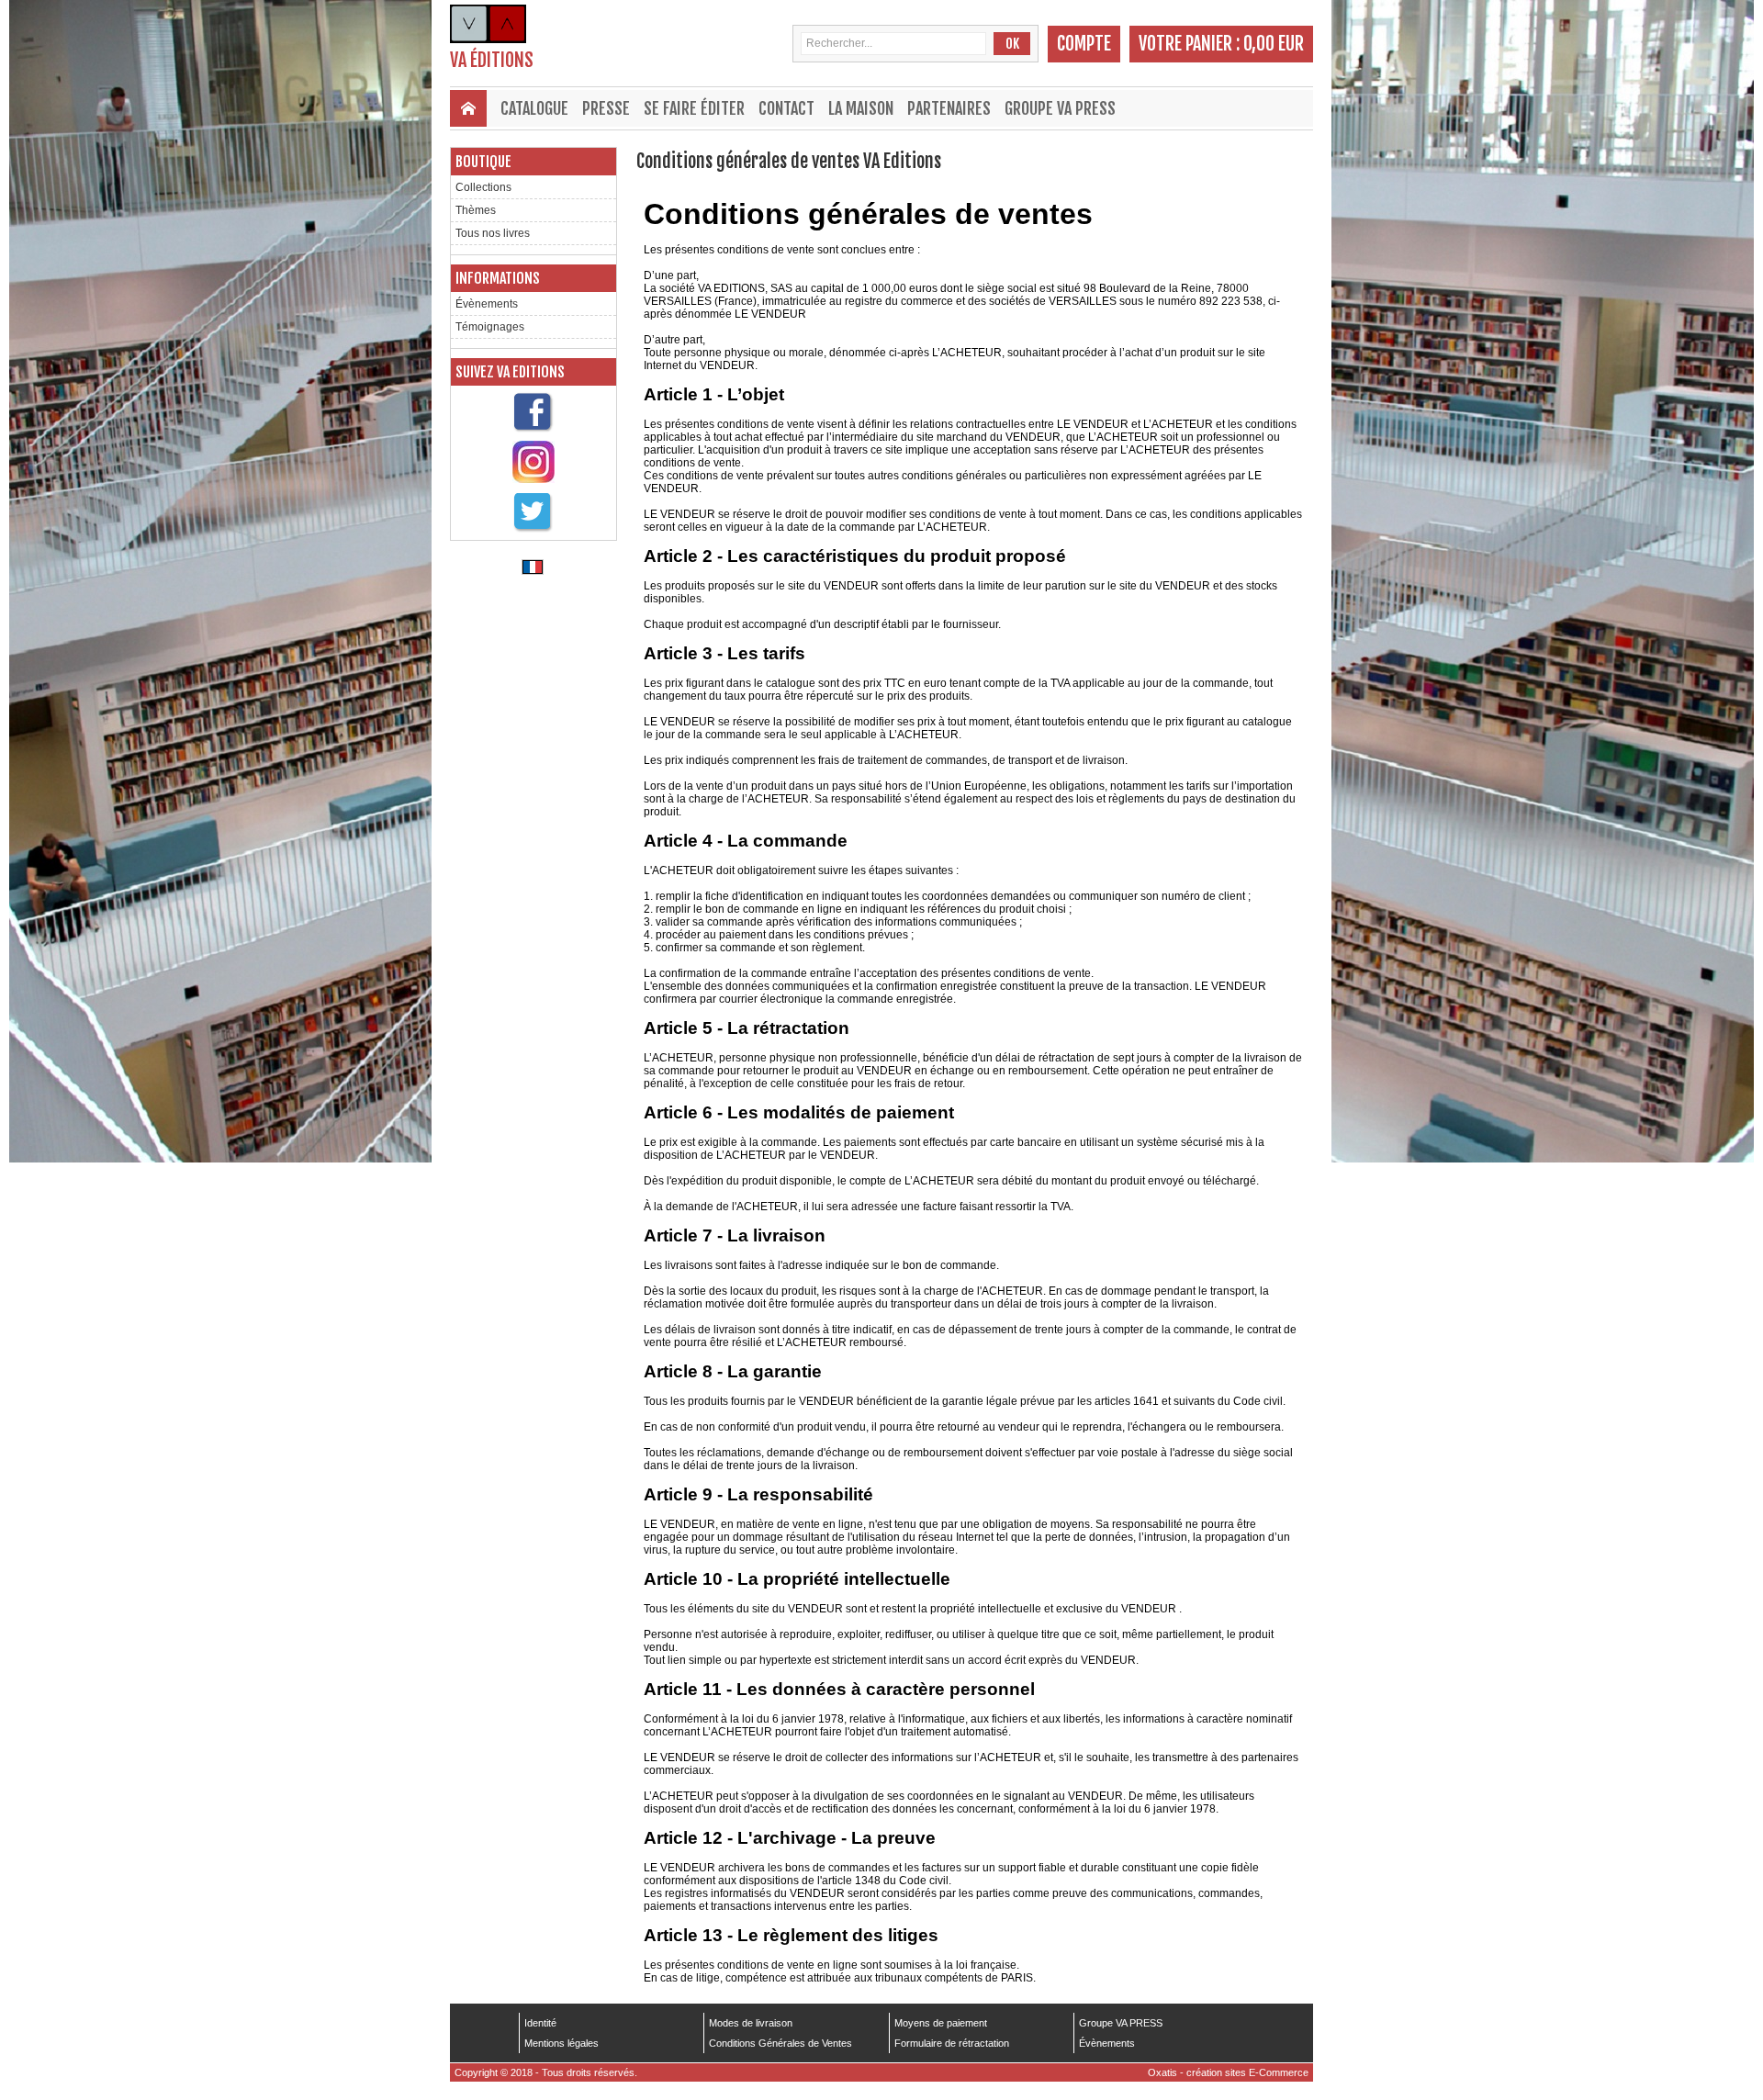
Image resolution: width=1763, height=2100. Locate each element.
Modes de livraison (751, 2023)
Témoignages (490, 327)
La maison (861, 108)
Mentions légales (561, 2043)
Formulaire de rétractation (952, 2043)
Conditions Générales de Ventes (780, 2043)
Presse (606, 108)
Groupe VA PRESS (1060, 108)
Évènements (487, 304)
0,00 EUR (1274, 44)
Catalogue (534, 108)
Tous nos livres (493, 233)
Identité (540, 2023)
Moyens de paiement (941, 2023)
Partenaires (949, 108)
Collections (483, 187)
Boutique (483, 162)
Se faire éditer (694, 108)
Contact (786, 108)
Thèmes (476, 210)
